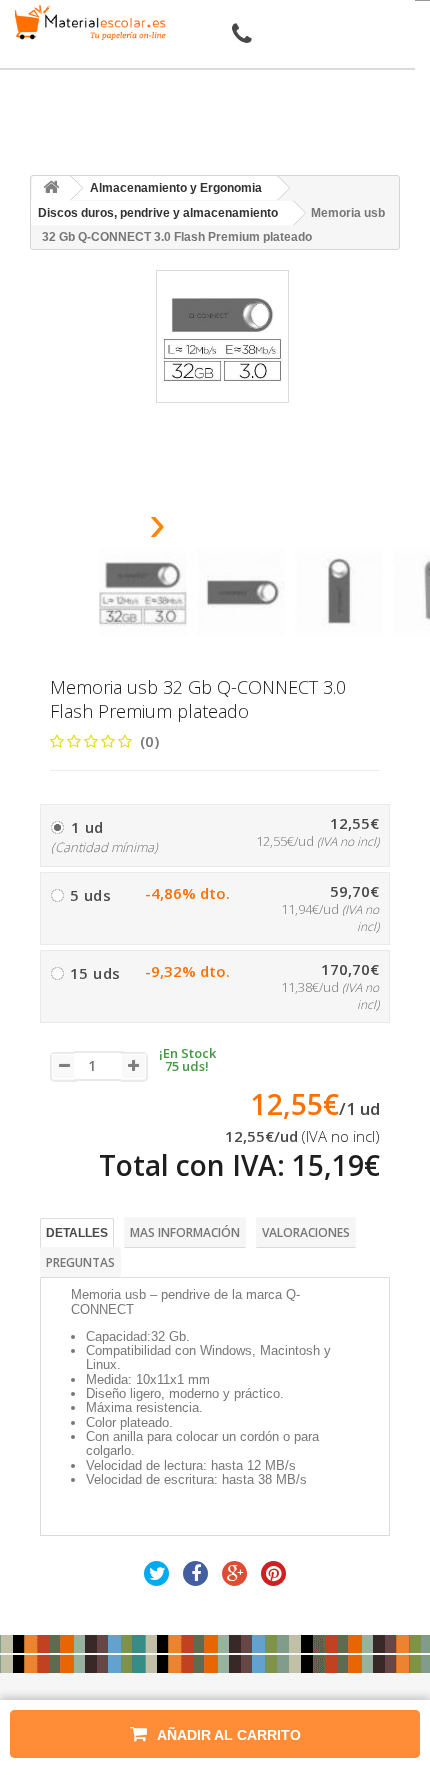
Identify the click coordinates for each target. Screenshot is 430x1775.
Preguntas (80, 1262)
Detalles (77, 1233)
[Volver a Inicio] (51, 188)
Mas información (185, 1232)
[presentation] (106, 529)
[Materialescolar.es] (87, 22)
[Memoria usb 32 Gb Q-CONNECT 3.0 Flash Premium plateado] (143, 591)
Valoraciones (306, 1232)
